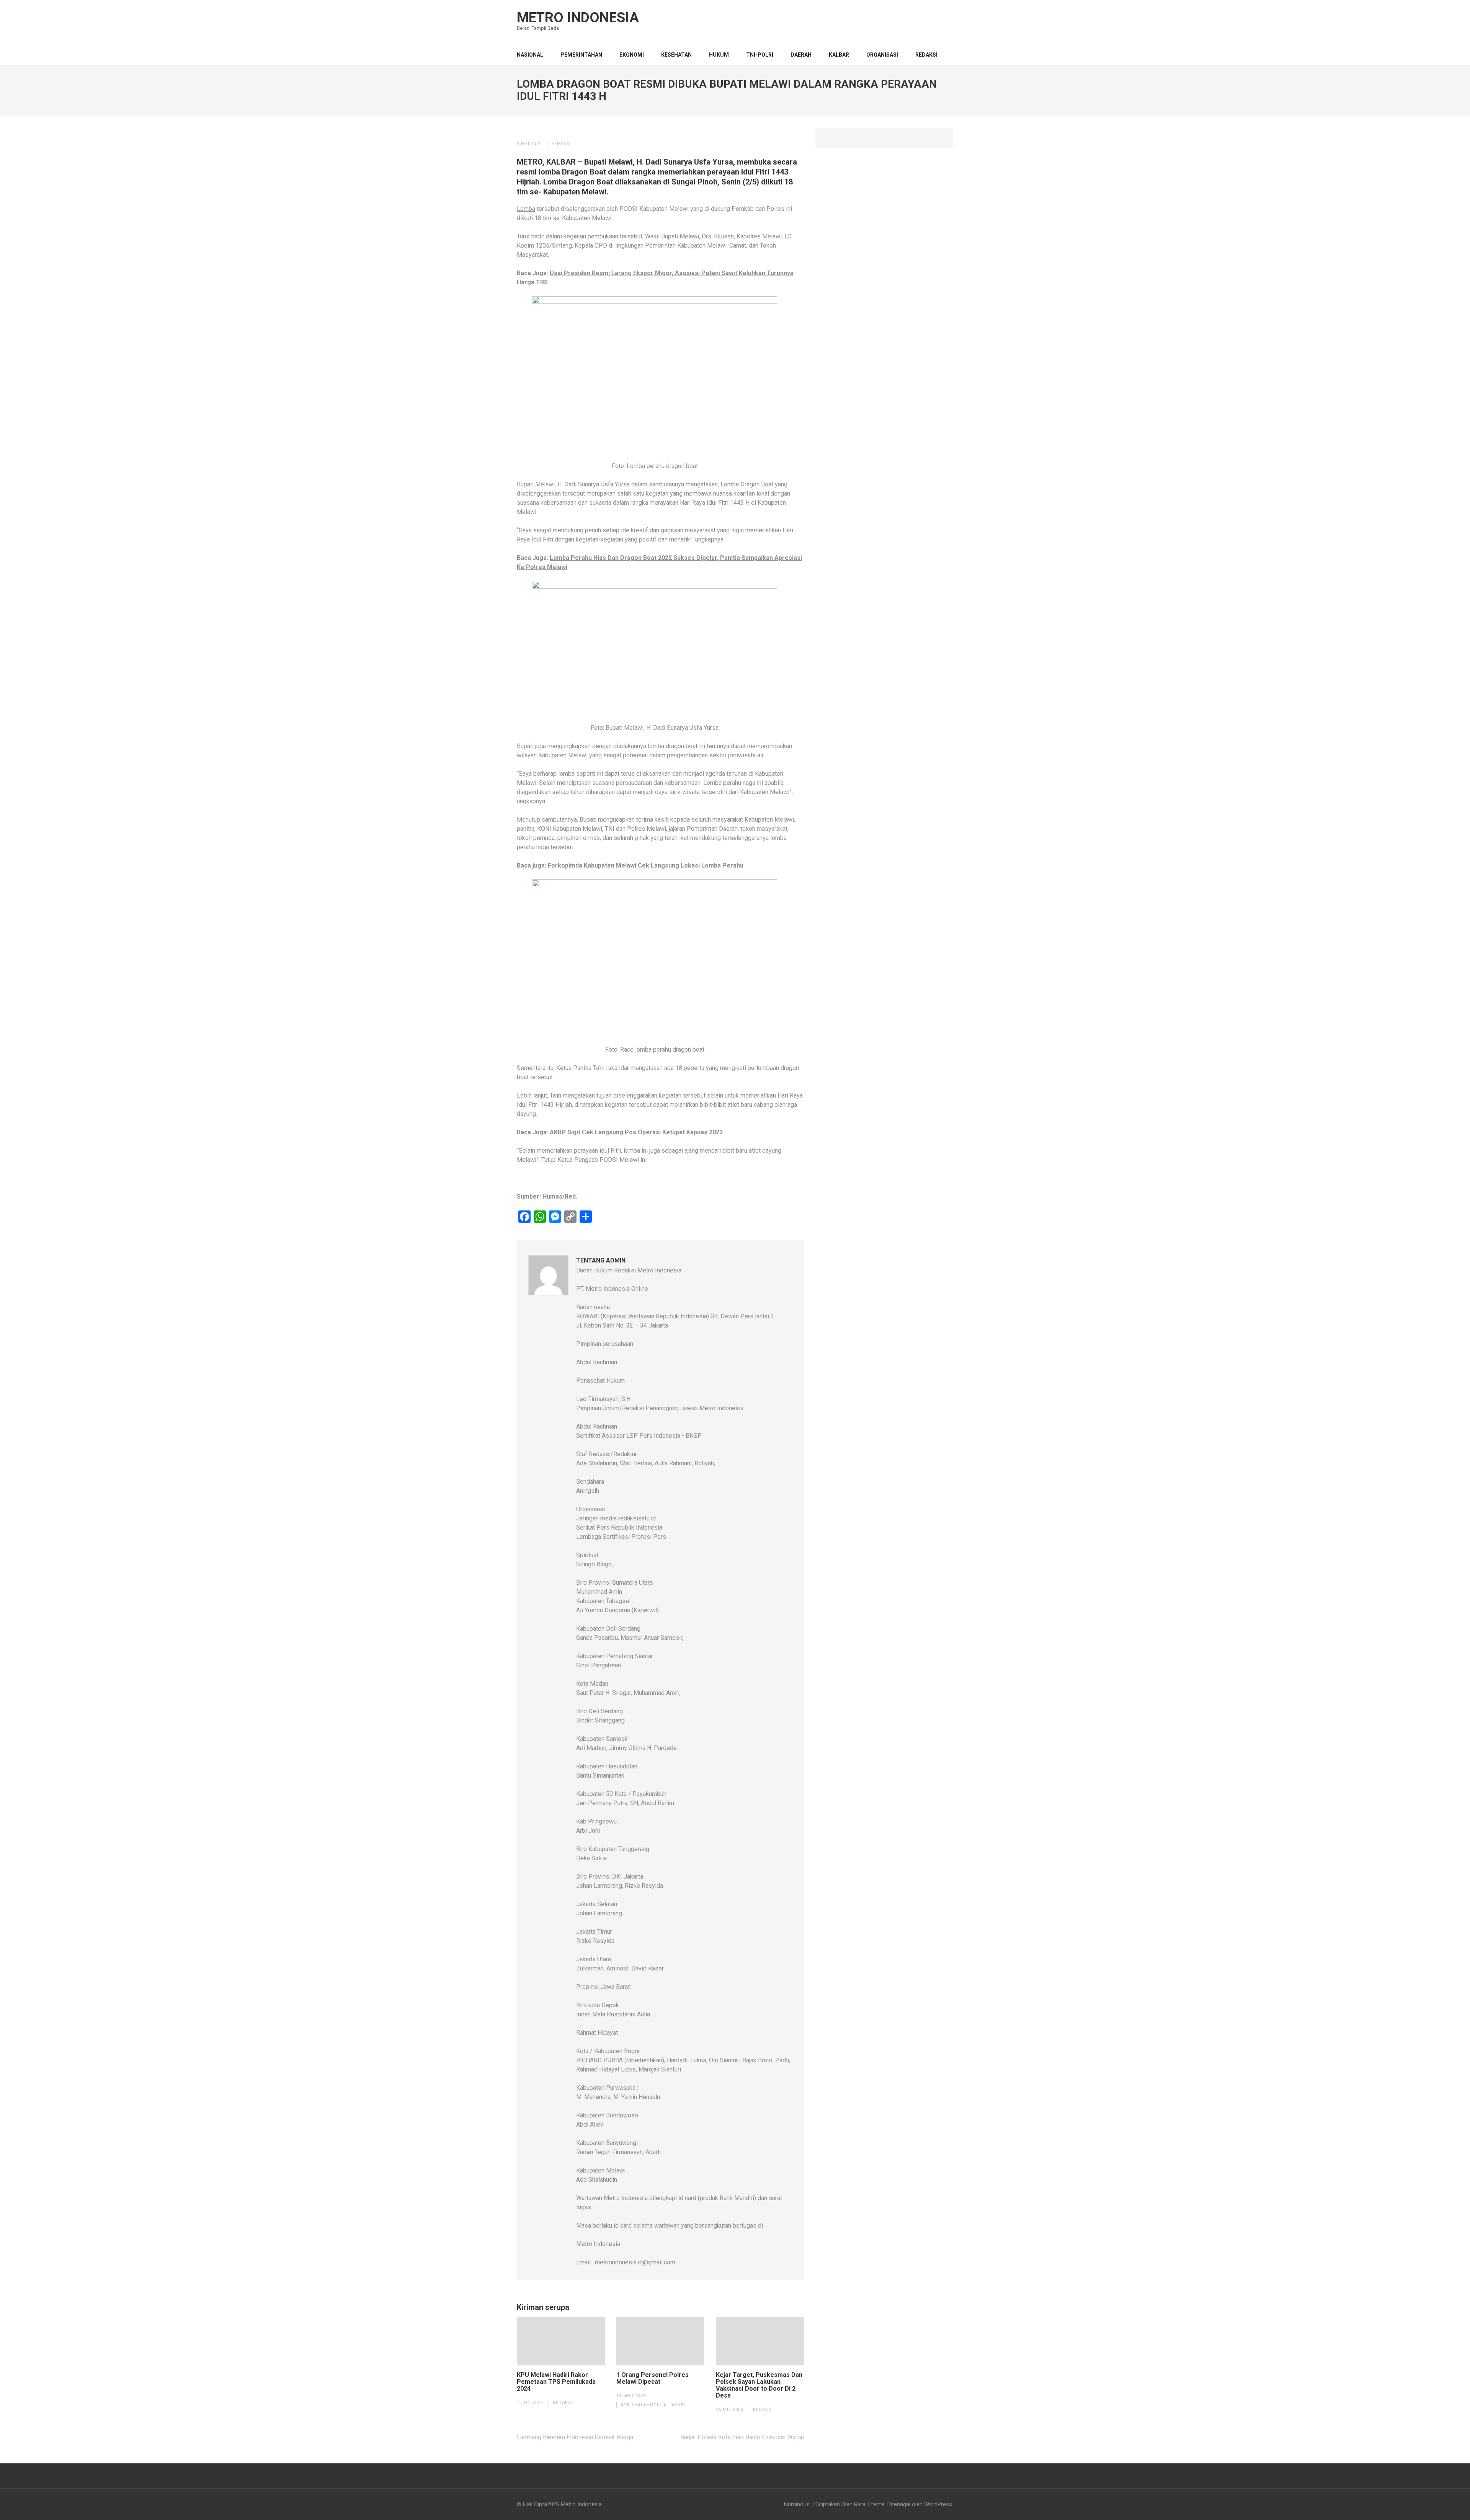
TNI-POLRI (760, 55)
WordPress (938, 2504)
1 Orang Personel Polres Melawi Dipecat (653, 2378)
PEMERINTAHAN (581, 55)
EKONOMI (632, 55)
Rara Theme (869, 2504)
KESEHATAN (676, 55)
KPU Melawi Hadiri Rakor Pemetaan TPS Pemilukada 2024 (556, 2382)
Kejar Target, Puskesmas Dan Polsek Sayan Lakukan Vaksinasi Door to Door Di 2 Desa (759, 2385)
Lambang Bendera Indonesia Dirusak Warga (575, 2437)
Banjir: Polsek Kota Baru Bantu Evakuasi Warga (742, 2437)
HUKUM (719, 55)
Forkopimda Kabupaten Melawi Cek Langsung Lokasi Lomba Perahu (646, 865)
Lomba (526, 209)
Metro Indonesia (578, 18)
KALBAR (839, 55)
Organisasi (882, 55)
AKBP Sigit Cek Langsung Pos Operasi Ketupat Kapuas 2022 (636, 1132)
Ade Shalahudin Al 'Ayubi (653, 2405)
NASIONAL (530, 55)
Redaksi (926, 55)
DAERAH (801, 55)
